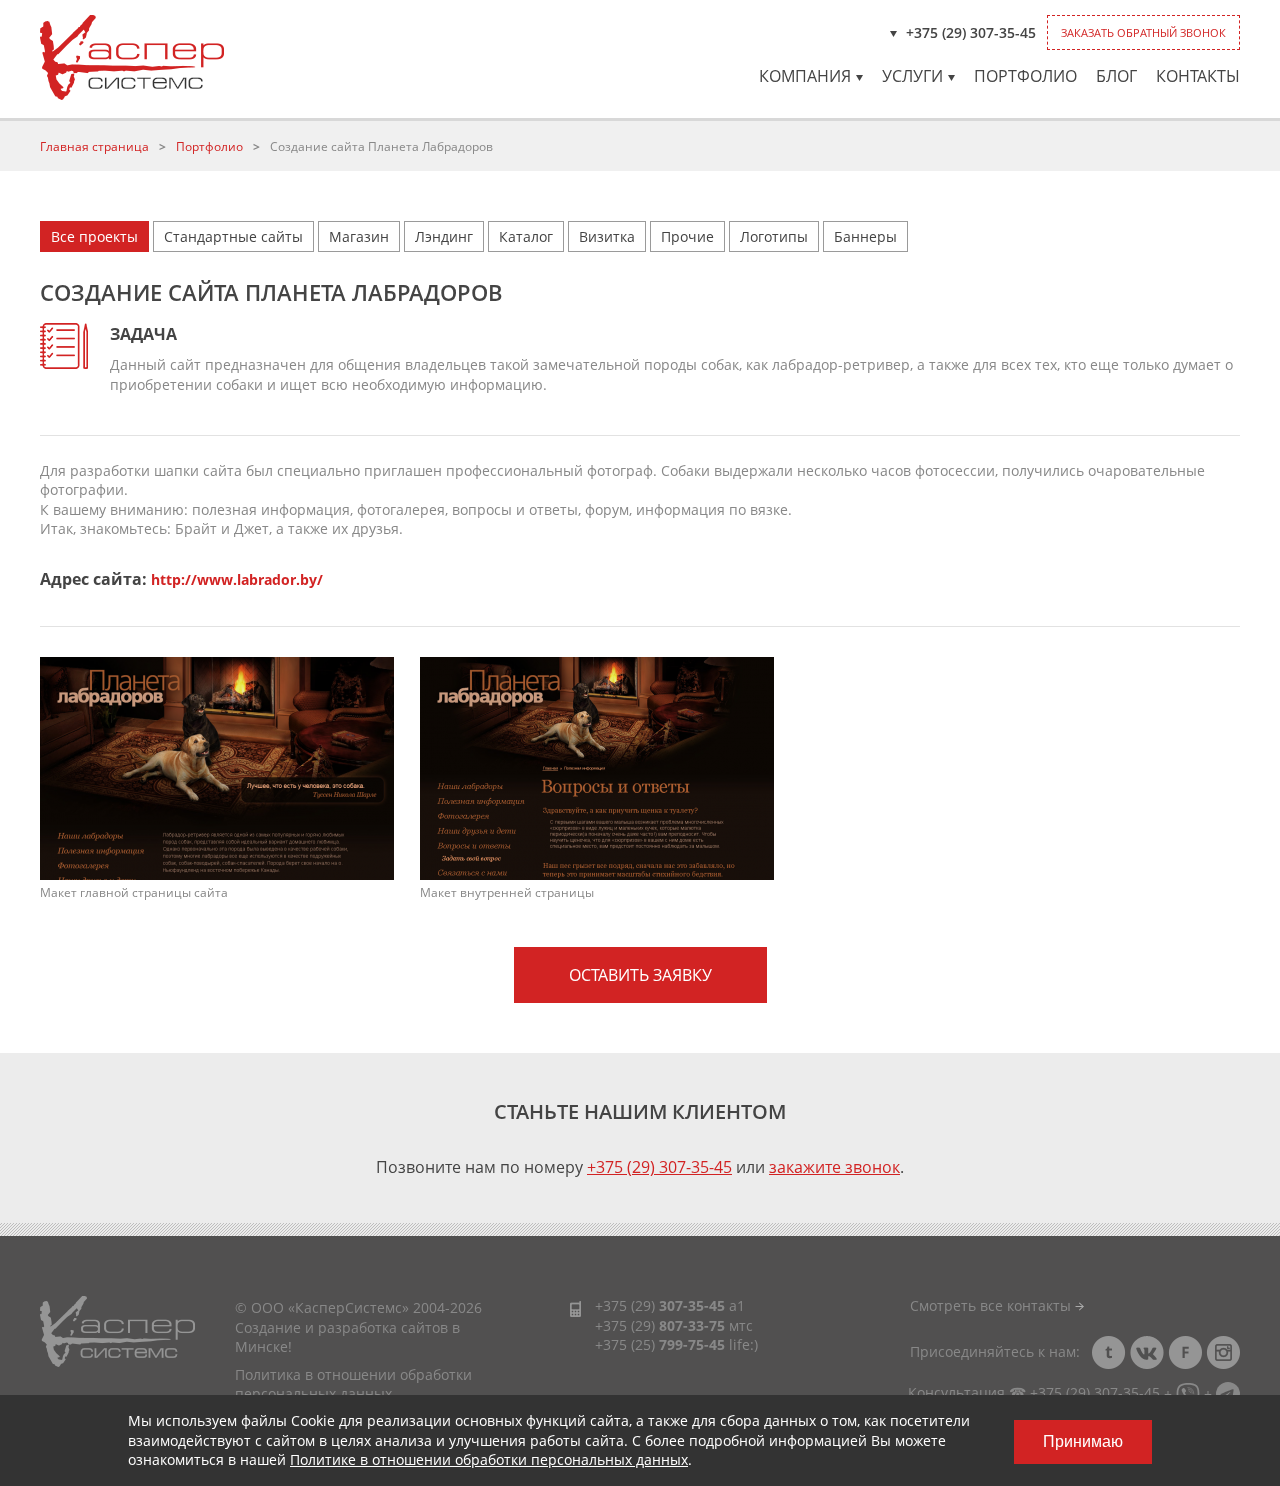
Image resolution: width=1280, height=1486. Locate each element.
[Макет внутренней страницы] (597, 766)
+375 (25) (660, 1344)
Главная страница (94, 146)
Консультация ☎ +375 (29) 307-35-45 (1034, 1392)
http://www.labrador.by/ (237, 579)
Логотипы (774, 236)
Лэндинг (444, 236)
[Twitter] (1109, 1352)
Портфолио (1025, 76)
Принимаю (1083, 1441)
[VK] (1147, 1352)
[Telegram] (1228, 1392)
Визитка (607, 236)
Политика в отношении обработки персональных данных (353, 1384)
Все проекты (94, 236)
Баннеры (865, 236)
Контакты (1198, 76)
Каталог (526, 236)
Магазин (359, 236)
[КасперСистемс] (132, 57)
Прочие (687, 236)
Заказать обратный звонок (1143, 32)
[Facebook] (1185, 1352)
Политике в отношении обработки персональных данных (489, 1459)
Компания (805, 76)
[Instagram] (1223, 1352)
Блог (1116, 76)
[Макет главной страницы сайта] (217, 766)
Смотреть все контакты (992, 1305)
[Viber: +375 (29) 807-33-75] (1188, 1392)
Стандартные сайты (233, 236)
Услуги (912, 76)
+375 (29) (660, 1305)
